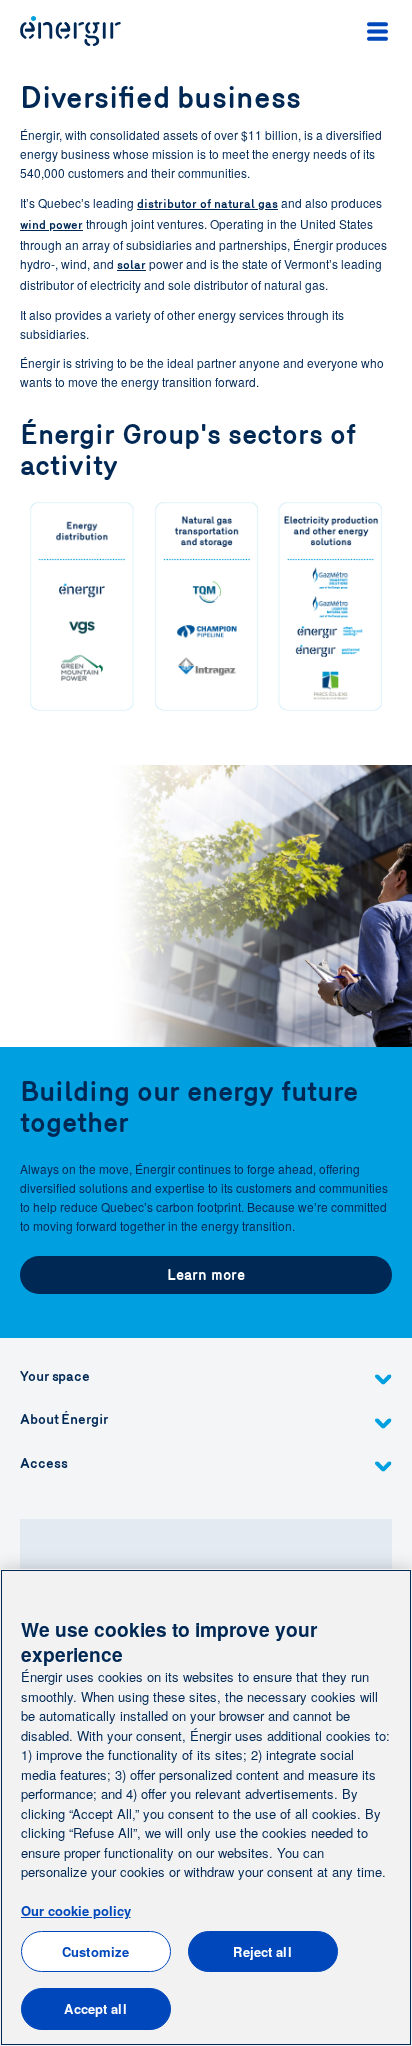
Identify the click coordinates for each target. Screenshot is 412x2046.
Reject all (262, 1951)
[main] (206, 1807)
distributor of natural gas (207, 204)
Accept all (95, 2008)
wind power (51, 225)
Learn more (206, 1275)
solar (131, 265)
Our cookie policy (76, 1910)
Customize (95, 1951)
